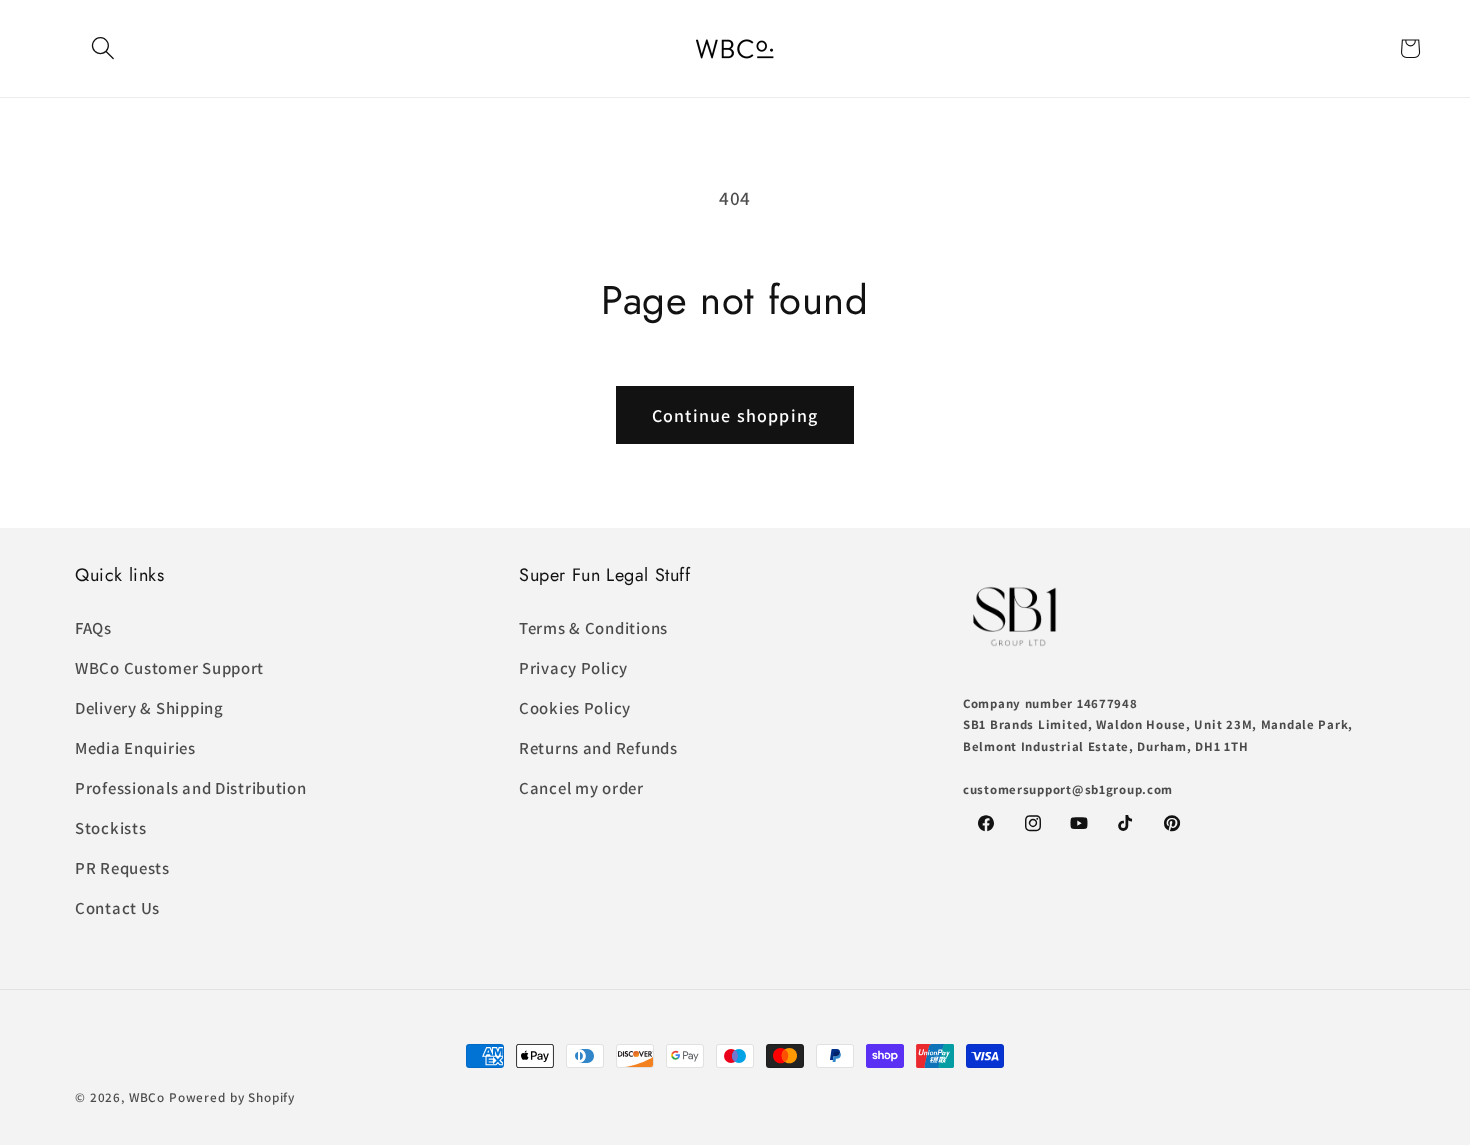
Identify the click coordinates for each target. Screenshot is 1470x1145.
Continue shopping (735, 415)
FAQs (93, 628)
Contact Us (117, 908)
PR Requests (122, 868)
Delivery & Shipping (149, 708)
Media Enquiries (135, 748)
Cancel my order (581, 788)
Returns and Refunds (598, 748)
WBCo (147, 1097)
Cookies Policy (575, 708)
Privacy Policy (573, 668)
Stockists (110, 828)
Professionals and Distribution (191, 788)
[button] (103, 48)
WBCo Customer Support (169, 668)
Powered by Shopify (232, 1097)
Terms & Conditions (593, 628)
